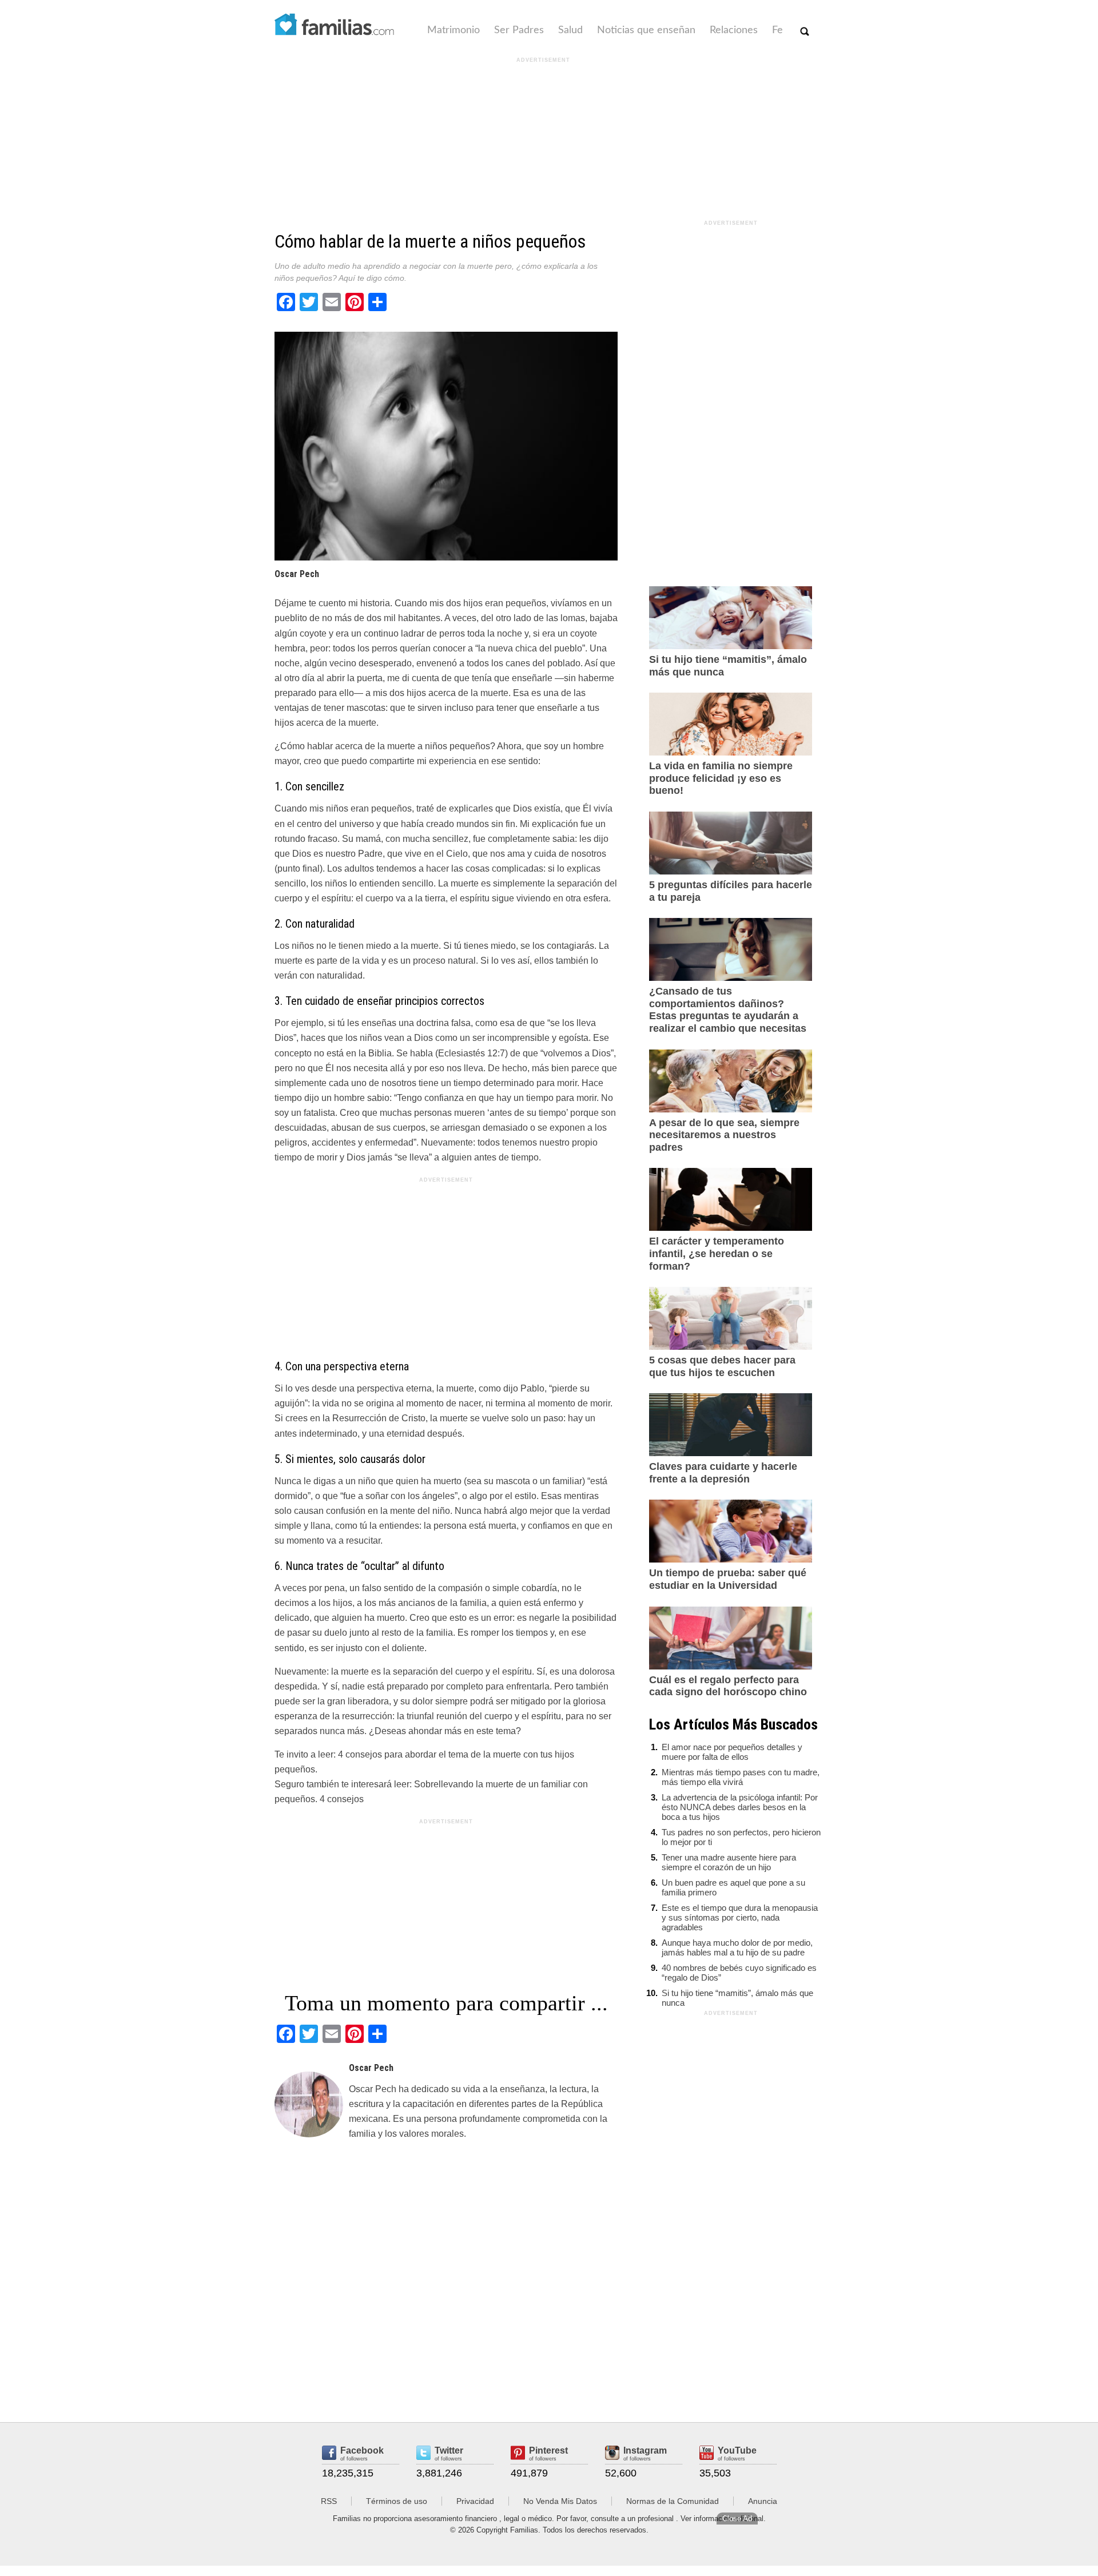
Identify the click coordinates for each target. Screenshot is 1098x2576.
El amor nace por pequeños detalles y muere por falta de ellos (732, 1752)
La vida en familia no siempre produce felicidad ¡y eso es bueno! (721, 778)
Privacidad (475, 2501)
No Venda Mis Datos (560, 2501)
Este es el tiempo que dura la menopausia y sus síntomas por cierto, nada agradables (740, 1917)
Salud (570, 30)
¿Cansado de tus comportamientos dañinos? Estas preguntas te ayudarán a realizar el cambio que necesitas (728, 1010)
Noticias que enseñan (646, 30)
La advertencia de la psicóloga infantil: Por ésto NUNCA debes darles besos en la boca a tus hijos (740, 1807)
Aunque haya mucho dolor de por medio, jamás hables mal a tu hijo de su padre (737, 1947)
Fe (777, 30)
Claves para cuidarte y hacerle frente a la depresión (723, 1473)
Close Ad (737, 2519)
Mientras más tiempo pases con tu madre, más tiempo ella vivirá (741, 1777)
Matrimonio (453, 30)
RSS (329, 2501)
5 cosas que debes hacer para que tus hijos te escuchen (722, 1366)
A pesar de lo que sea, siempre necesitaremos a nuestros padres (724, 1135)
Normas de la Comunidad (673, 2501)
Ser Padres (519, 30)
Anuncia (763, 2501)
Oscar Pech (297, 574)
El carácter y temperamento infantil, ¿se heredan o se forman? (717, 1253)
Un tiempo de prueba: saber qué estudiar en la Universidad (728, 1579)
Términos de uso (397, 2501)
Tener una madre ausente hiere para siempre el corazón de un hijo (729, 1862)
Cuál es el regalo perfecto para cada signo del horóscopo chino (728, 1686)
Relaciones (734, 30)
